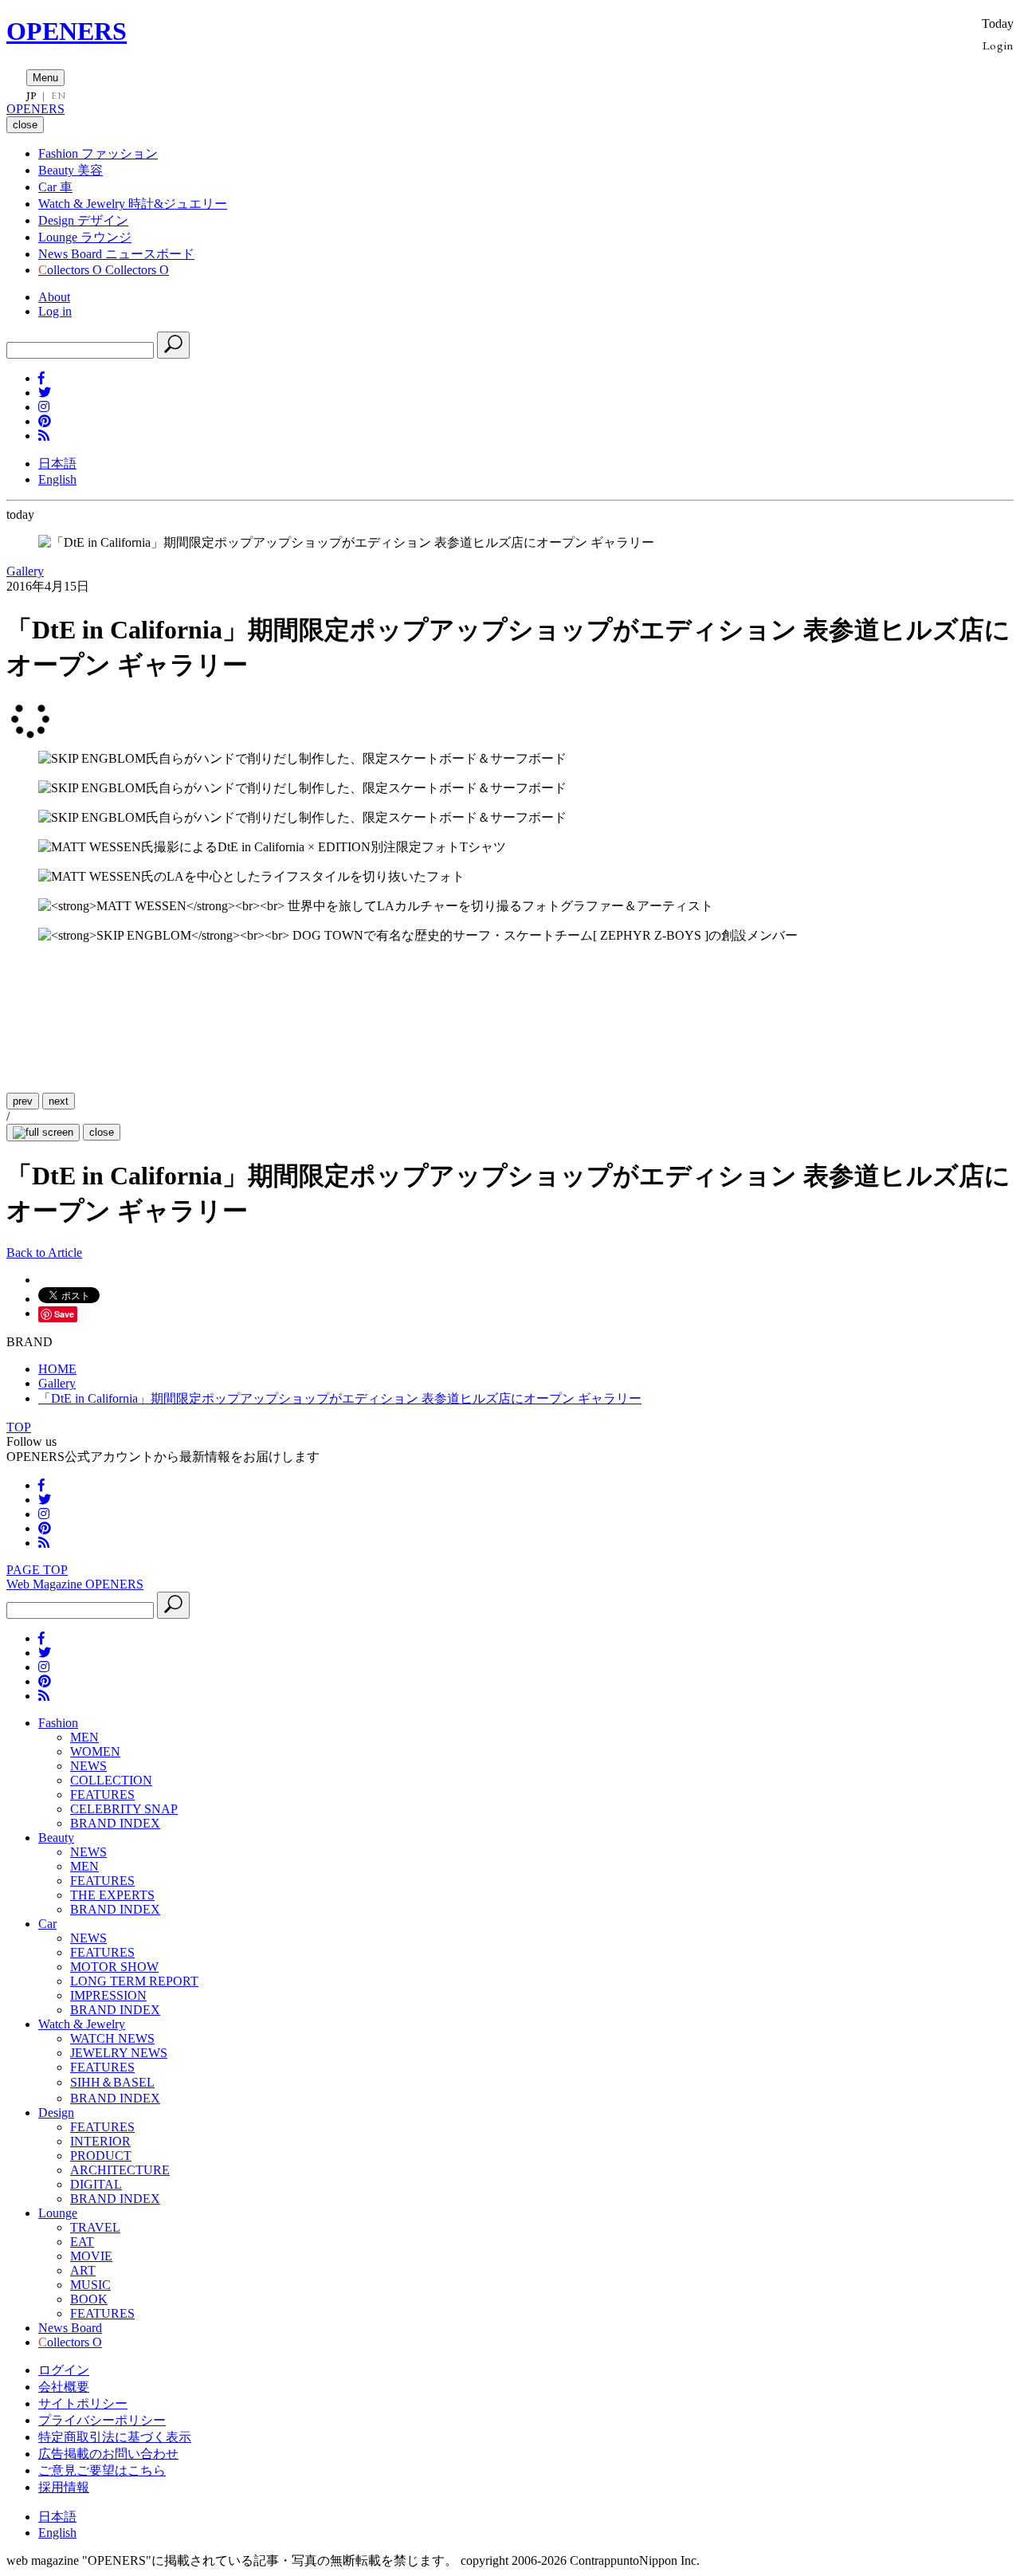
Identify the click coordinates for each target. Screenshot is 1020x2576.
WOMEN (95, 1751)
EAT (82, 2242)
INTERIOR (100, 2141)
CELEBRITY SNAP (124, 1809)
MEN (84, 1737)
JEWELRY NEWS (119, 2053)
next (59, 1101)
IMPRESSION (108, 1995)
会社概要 (64, 2387)
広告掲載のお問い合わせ (108, 2454)
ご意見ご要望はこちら (102, 2470)
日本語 (57, 463)
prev (23, 1101)
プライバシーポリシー (102, 2420)
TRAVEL (95, 2227)
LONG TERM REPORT (134, 1981)
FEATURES (102, 1795)
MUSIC (90, 2285)
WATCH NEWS (112, 2038)
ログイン (64, 2370)
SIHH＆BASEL (112, 2082)
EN (58, 96)
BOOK (89, 2299)
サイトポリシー (83, 2403)
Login (998, 45)
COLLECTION (111, 1780)
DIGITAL (96, 2184)
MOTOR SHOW (114, 1967)
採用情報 (64, 2487)
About (54, 297)
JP (31, 96)
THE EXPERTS (112, 1895)
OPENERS (67, 31)
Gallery (25, 571)
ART (83, 2270)
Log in (55, 311)
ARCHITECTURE (120, 2170)
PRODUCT (101, 2156)
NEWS (88, 1766)
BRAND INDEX (115, 1823)
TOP (19, 1427)
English (57, 479)
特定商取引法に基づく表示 (115, 2437)
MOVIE (91, 2256)
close (102, 1132)
